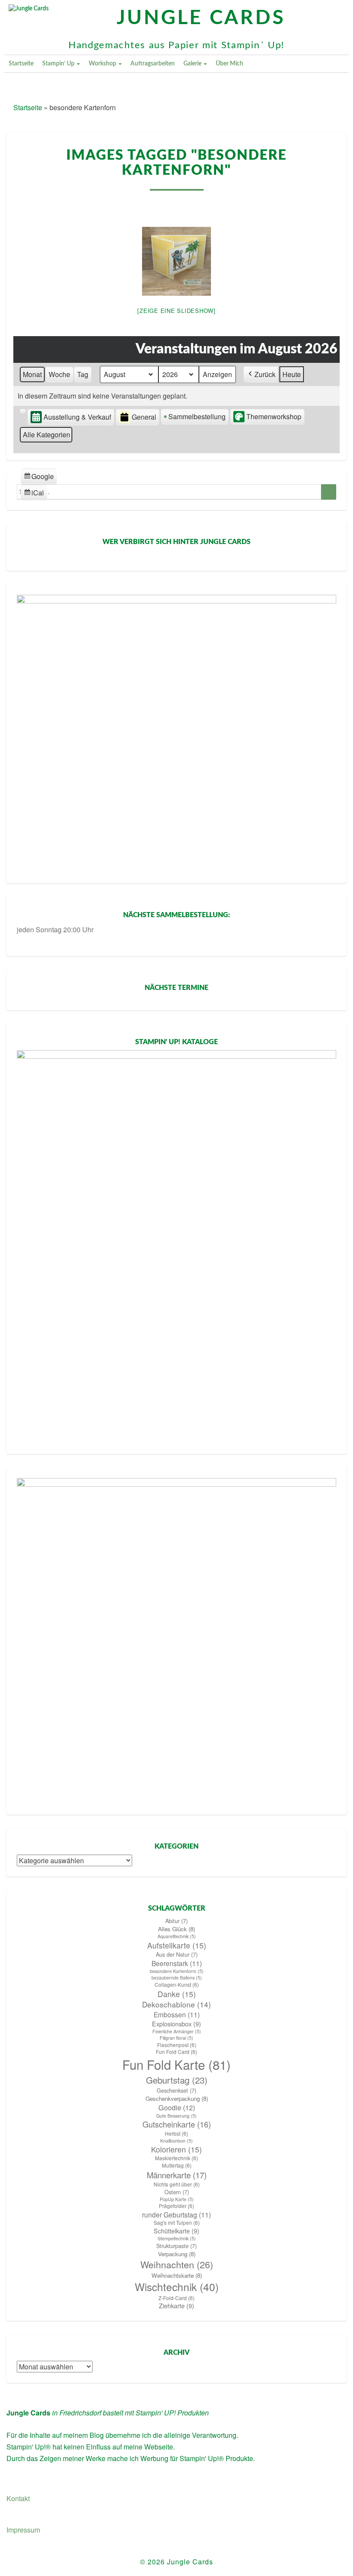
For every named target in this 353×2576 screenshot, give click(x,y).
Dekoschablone (176, 2004)
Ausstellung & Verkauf (77, 417)
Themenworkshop (274, 416)
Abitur (176, 1921)
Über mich (229, 64)
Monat (32, 374)
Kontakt (18, 2498)
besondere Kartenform (177, 1971)
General (144, 417)
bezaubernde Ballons (177, 1978)
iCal (35, 494)
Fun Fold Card (176, 2052)
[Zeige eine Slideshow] (176, 311)
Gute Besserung (176, 2116)
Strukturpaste (176, 2246)
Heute (292, 374)
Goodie (177, 2107)
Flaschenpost (177, 2045)
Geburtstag (177, 2080)
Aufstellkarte (177, 1945)
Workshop (103, 64)
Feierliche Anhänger (177, 2031)
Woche (59, 374)
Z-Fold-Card (176, 2298)
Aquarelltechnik (177, 1936)
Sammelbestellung (197, 416)
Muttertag (177, 2165)
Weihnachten (177, 2264)
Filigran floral (176, 2038)
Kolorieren (176, 2149)
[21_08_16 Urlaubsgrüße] (176, 261)
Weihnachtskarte (177, 2275)
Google (39, 478)
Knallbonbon (176, 2141)
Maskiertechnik (176, 2158)
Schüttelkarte (176, 2231)
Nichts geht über (177, 2184)
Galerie (193, 64)
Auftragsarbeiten (153, 64)
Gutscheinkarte (177, 2124)
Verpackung (177, 2254)
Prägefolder (176, 2206)
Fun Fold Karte (176, 2064)
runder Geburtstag (176, 2214)
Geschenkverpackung (177, 2098)
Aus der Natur (177, 1954)
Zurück (265, 374)
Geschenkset (176, 2090)
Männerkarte (177, 2175)
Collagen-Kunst (177, 1985)
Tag (83, 374)
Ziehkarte (176, 2306)
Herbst (176, 2134)
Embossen (177, 2014)
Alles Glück (176, 1929)
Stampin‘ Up (59, 64)
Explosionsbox (176, 2024)
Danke (177, 1994)
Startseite (21, 64)
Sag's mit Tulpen (177, 2223)
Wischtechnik (177, 2287)
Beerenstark (177, 1963)
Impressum (23, 2530)
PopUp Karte (177, 2199)
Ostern (177, 2192)
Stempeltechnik (177, 2238)
